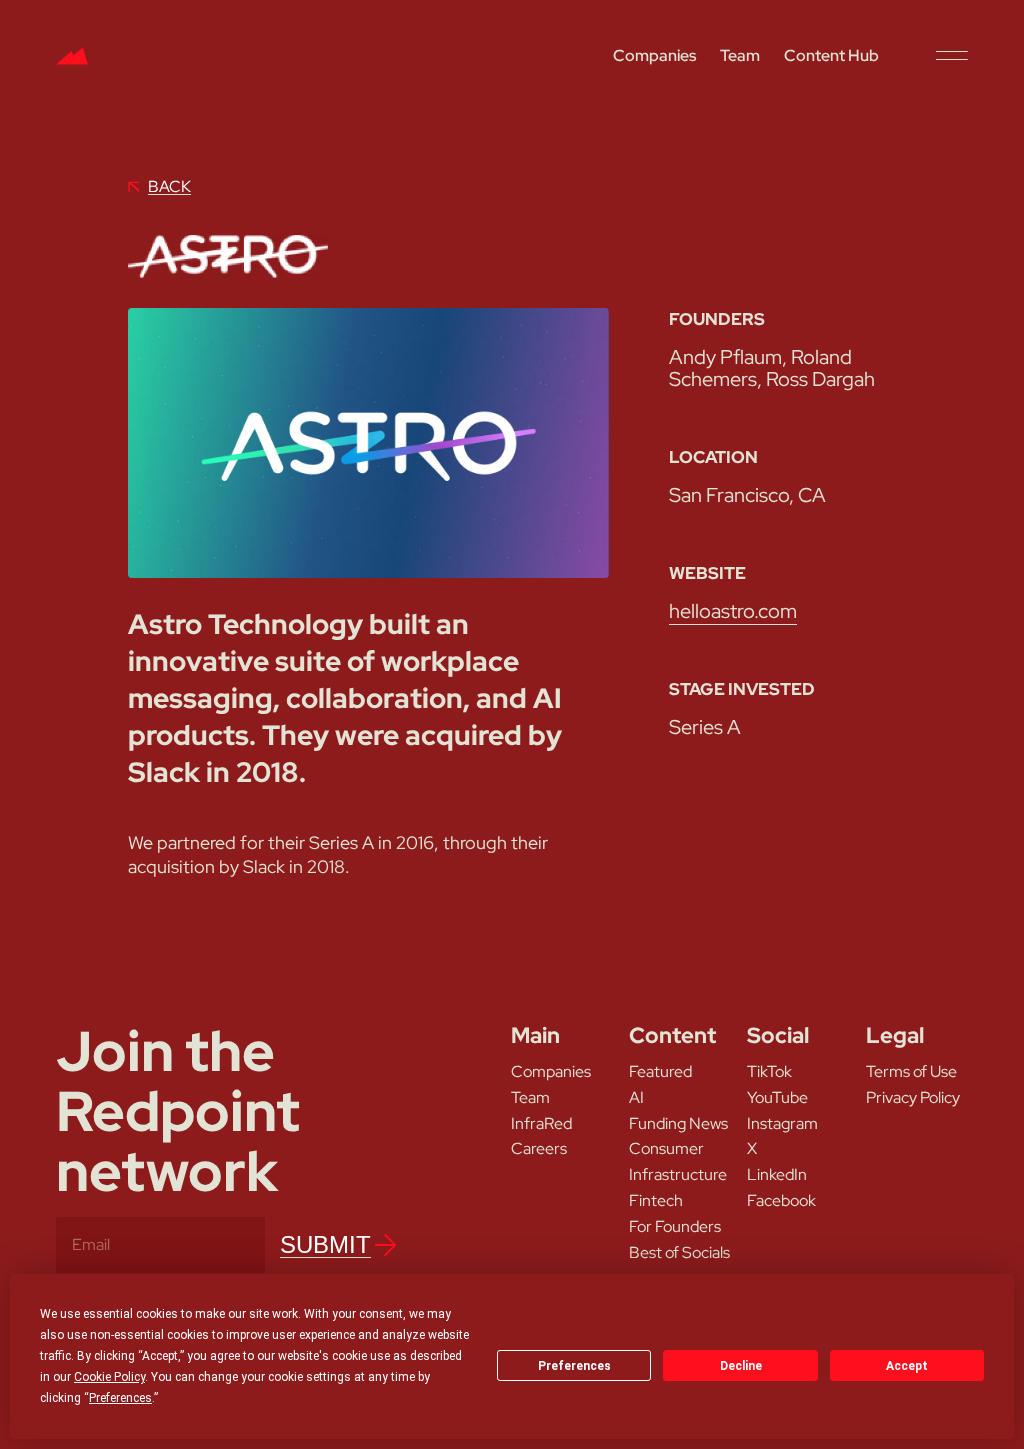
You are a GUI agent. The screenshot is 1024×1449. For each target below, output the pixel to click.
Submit (325, 1244)
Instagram (782, 1124)
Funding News (678, 1124)
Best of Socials (679, 1253)
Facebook (781, 1201)
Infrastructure (678, 1175)
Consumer (666, 1149)
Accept (907, 1366)
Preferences (574, 1366)
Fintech (656, 1201)
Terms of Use (911, 1072)
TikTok (769, 1072)
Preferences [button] (120, 1398)
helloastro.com (733, 611)
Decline (741, 1366)
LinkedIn (777, 1175)
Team (740, 55)
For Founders (675, 1227)
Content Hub (831, 55)
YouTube (777, 1098)
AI (636, 1098)
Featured (660, 1072)
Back (169, 186)
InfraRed (541, 1124)
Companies (654, 55)
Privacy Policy (913, 1098)
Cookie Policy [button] (109, 1377)
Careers (539, 1149)
